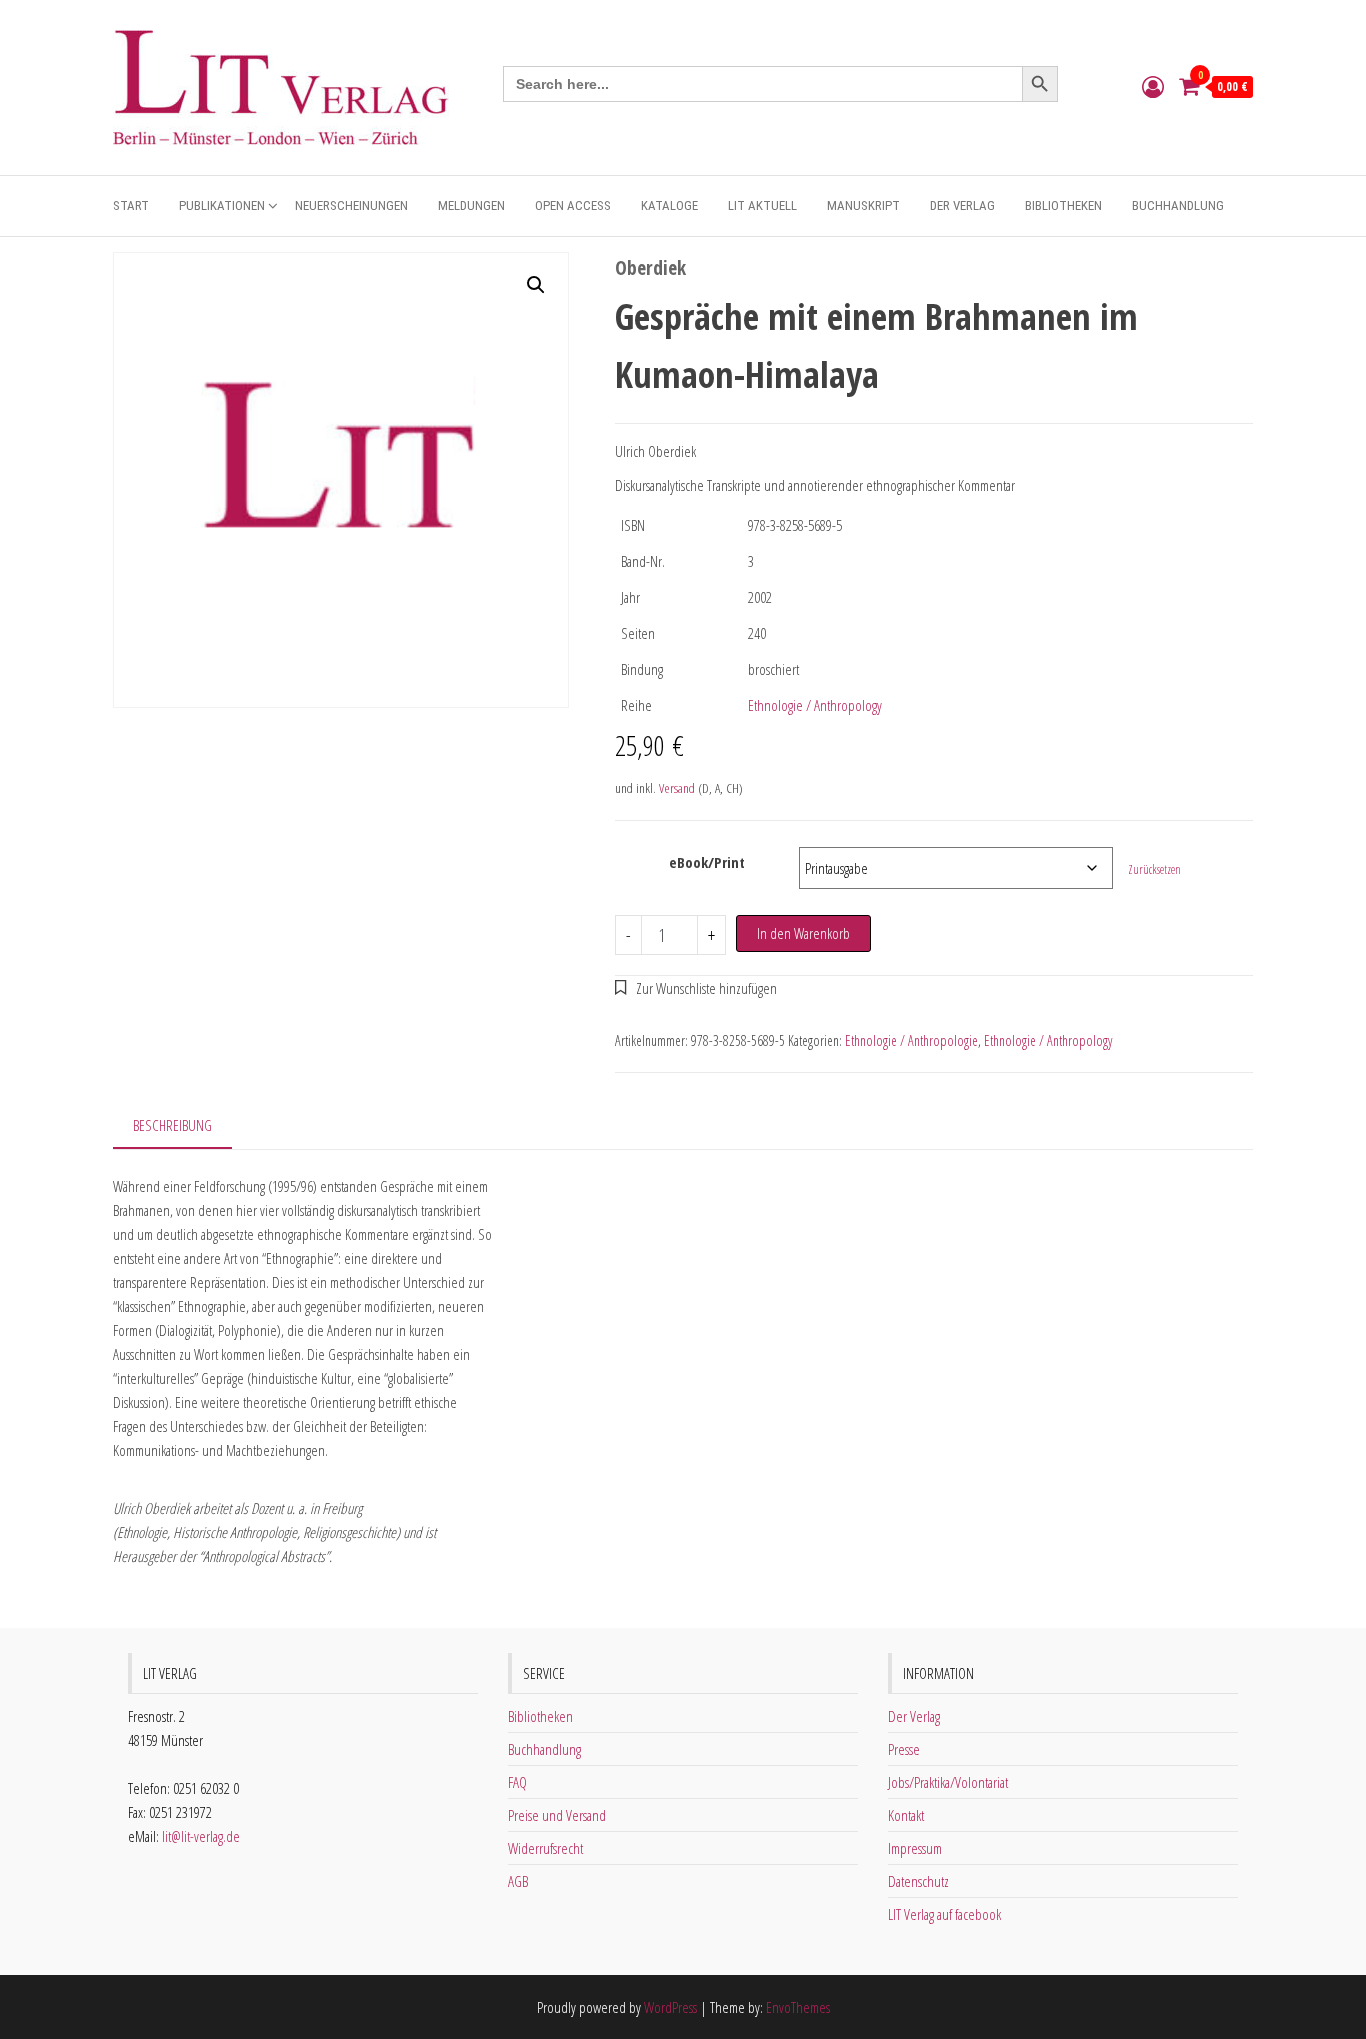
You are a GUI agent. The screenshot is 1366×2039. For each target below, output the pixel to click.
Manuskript (863, 205)
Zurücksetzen (1154, 869)
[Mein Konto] (1153, 86)
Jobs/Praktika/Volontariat (948, 1782)
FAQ (517, 1782)
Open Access (573, 205)
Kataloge (669, 205)
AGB (518, 1881)
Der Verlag (962, 205)
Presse (904, 1749)
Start (131, 205)
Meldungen (471, 205)
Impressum (915, 1848)
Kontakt (906, 1815)
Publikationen (222, 205)
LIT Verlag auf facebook (944, 1914)
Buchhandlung (1178, 205)
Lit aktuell (762, 205)
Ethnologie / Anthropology (815, 705)
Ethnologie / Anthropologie (911, 1040)
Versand (677, 788)
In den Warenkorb (803, 933)
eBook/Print (707, 862)
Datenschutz (918, 1881)
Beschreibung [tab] (172, 1125)
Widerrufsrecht (545, 1848)
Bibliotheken (1063, 205)
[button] (536, 285)
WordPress (670, 2007)
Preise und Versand (557, 1815)
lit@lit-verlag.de (201, 1836)
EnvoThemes (798, 2007)
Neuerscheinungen (351, 205)
